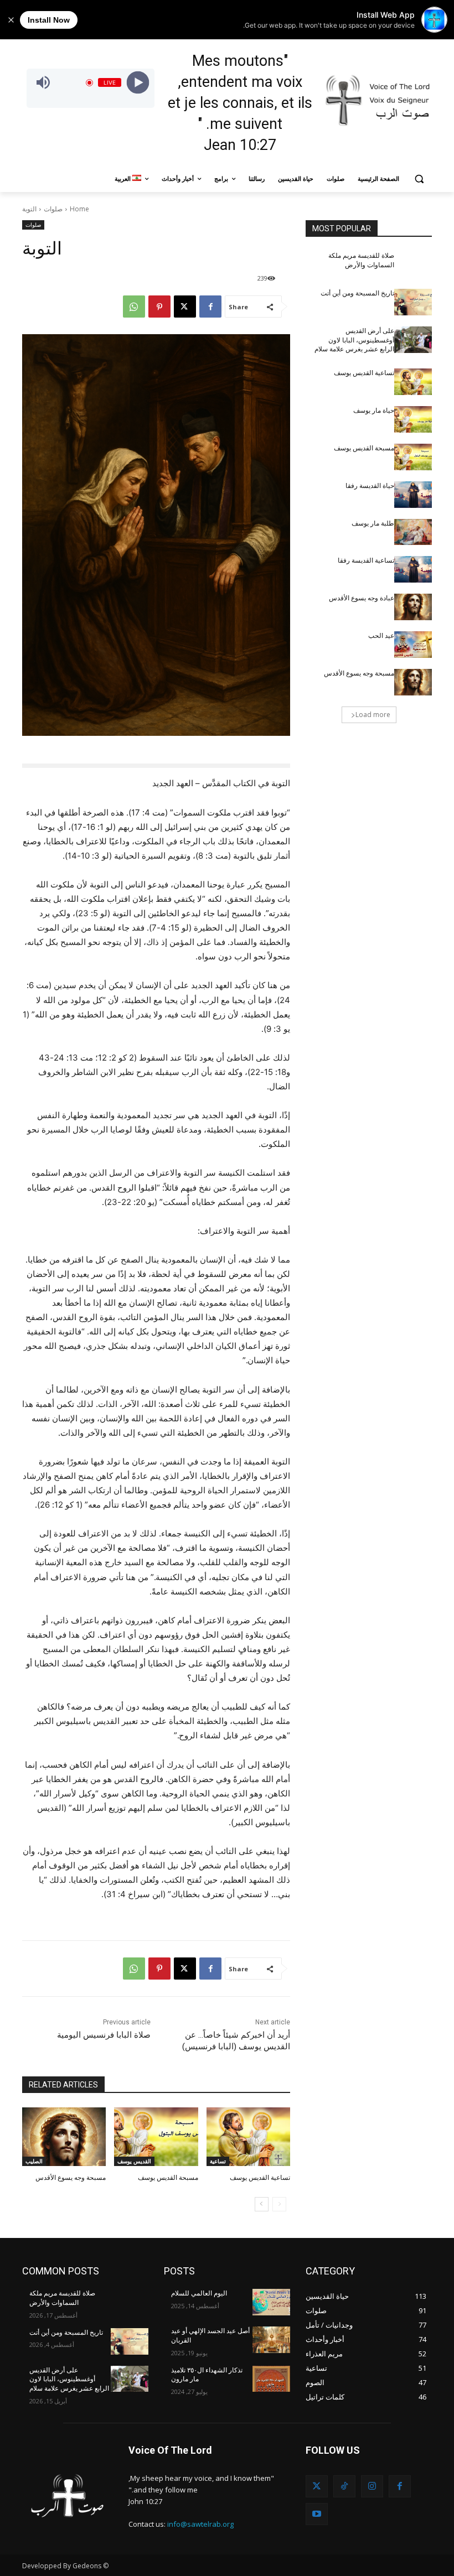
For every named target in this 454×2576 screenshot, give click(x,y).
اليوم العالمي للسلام (199, 2293)
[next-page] (262, 2204)
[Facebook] (210, 307)
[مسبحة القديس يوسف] (156, 2137)
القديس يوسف (134, 2161)
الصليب (34, 2161)
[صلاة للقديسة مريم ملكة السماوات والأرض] (413, 264)
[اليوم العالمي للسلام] (271, 2302)
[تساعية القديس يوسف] (248, 2137)
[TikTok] (344, 2486)
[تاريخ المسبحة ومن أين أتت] (413, 302)
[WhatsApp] (134, 307)
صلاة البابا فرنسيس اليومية (104, 2035)
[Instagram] (372, 2486)
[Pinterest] (159, 307)
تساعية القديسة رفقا (366, 560)
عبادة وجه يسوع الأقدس (362, 598)
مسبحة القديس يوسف (168, 2178)
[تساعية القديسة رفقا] (413, 569)
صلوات (53, 209)
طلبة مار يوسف (373, 523)
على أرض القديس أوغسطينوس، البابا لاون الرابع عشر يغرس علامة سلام (354, 340)
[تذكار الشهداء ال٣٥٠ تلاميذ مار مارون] (271, 2379)
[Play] (138, 83)
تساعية (218, 2161)
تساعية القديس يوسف (260, 2178)
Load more (373, 715)
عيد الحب (381, 636)
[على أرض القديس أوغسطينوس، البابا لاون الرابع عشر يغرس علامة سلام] (413, 340)
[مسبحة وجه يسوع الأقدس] (64, 2137)
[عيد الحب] (413, 645)
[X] (185, 307)
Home (79, 209)
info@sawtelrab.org (200, 2524)
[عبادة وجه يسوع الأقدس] (413, 607)
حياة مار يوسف (374, 411)
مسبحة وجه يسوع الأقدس (71, 2178)
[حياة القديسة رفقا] (413, 495)
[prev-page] (279, 2204)
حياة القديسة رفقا (370, 486)
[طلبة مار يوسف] (413, 532)
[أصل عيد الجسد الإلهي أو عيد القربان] (271, 2340)
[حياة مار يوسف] (413, 419)
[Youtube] (317, 2514)
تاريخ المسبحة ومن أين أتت (357, 293)
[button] (419, 179)
